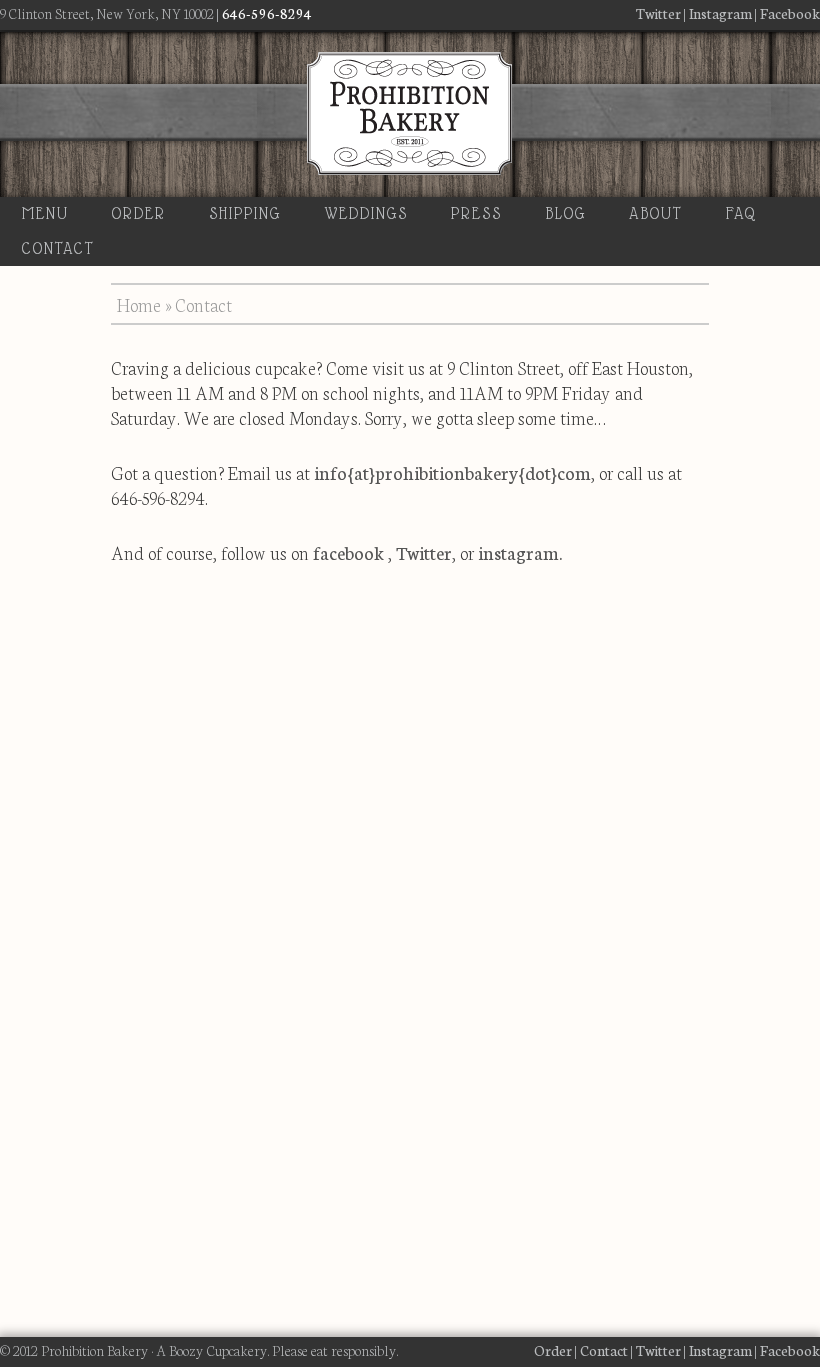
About (656, 213)
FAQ (742, 213)
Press (476, 213)
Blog (566, 213)
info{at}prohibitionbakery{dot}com (452, 472)
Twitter (658, 13)
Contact (58, 248)
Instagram (720, 13)
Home (139, 304)
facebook (348, 552)
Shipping (245, 213)
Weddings (366, 213)
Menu (45, 213)
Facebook (790, 13)
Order (139, 213)
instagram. (520, 552)
